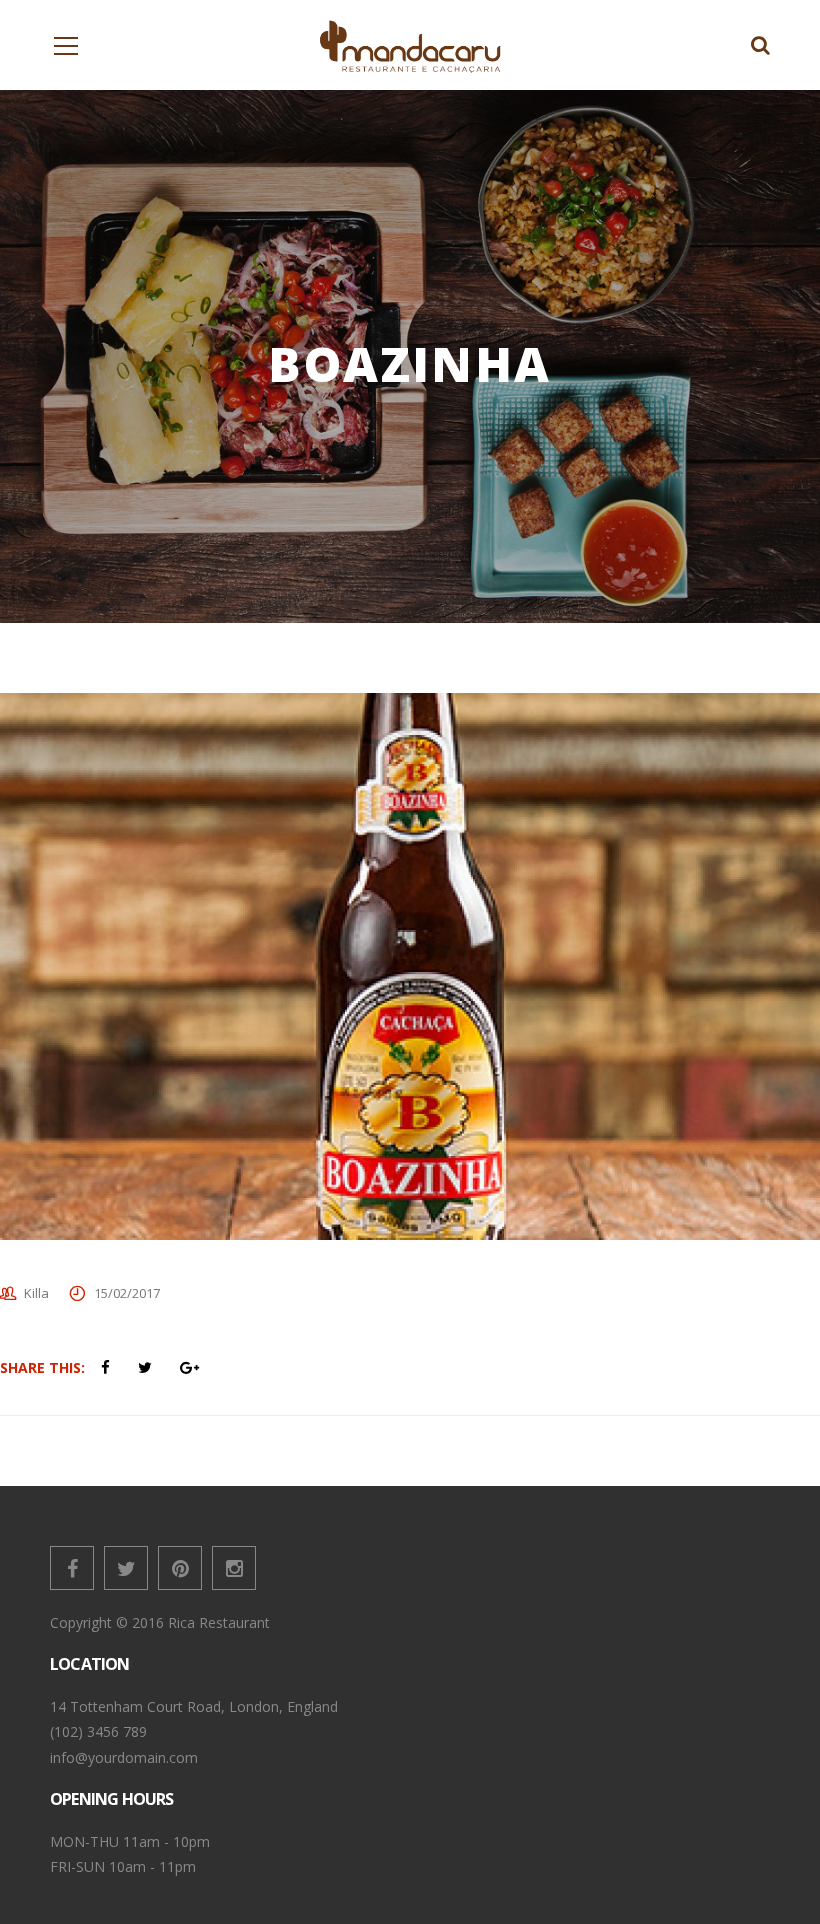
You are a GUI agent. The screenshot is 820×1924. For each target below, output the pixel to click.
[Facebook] (72, 1568)
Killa (36, 1293)
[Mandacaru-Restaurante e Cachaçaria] (410, 44)
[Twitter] (126, 1568)
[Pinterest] (180, 1568)
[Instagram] (234, 1568)
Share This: (42, 1367)
